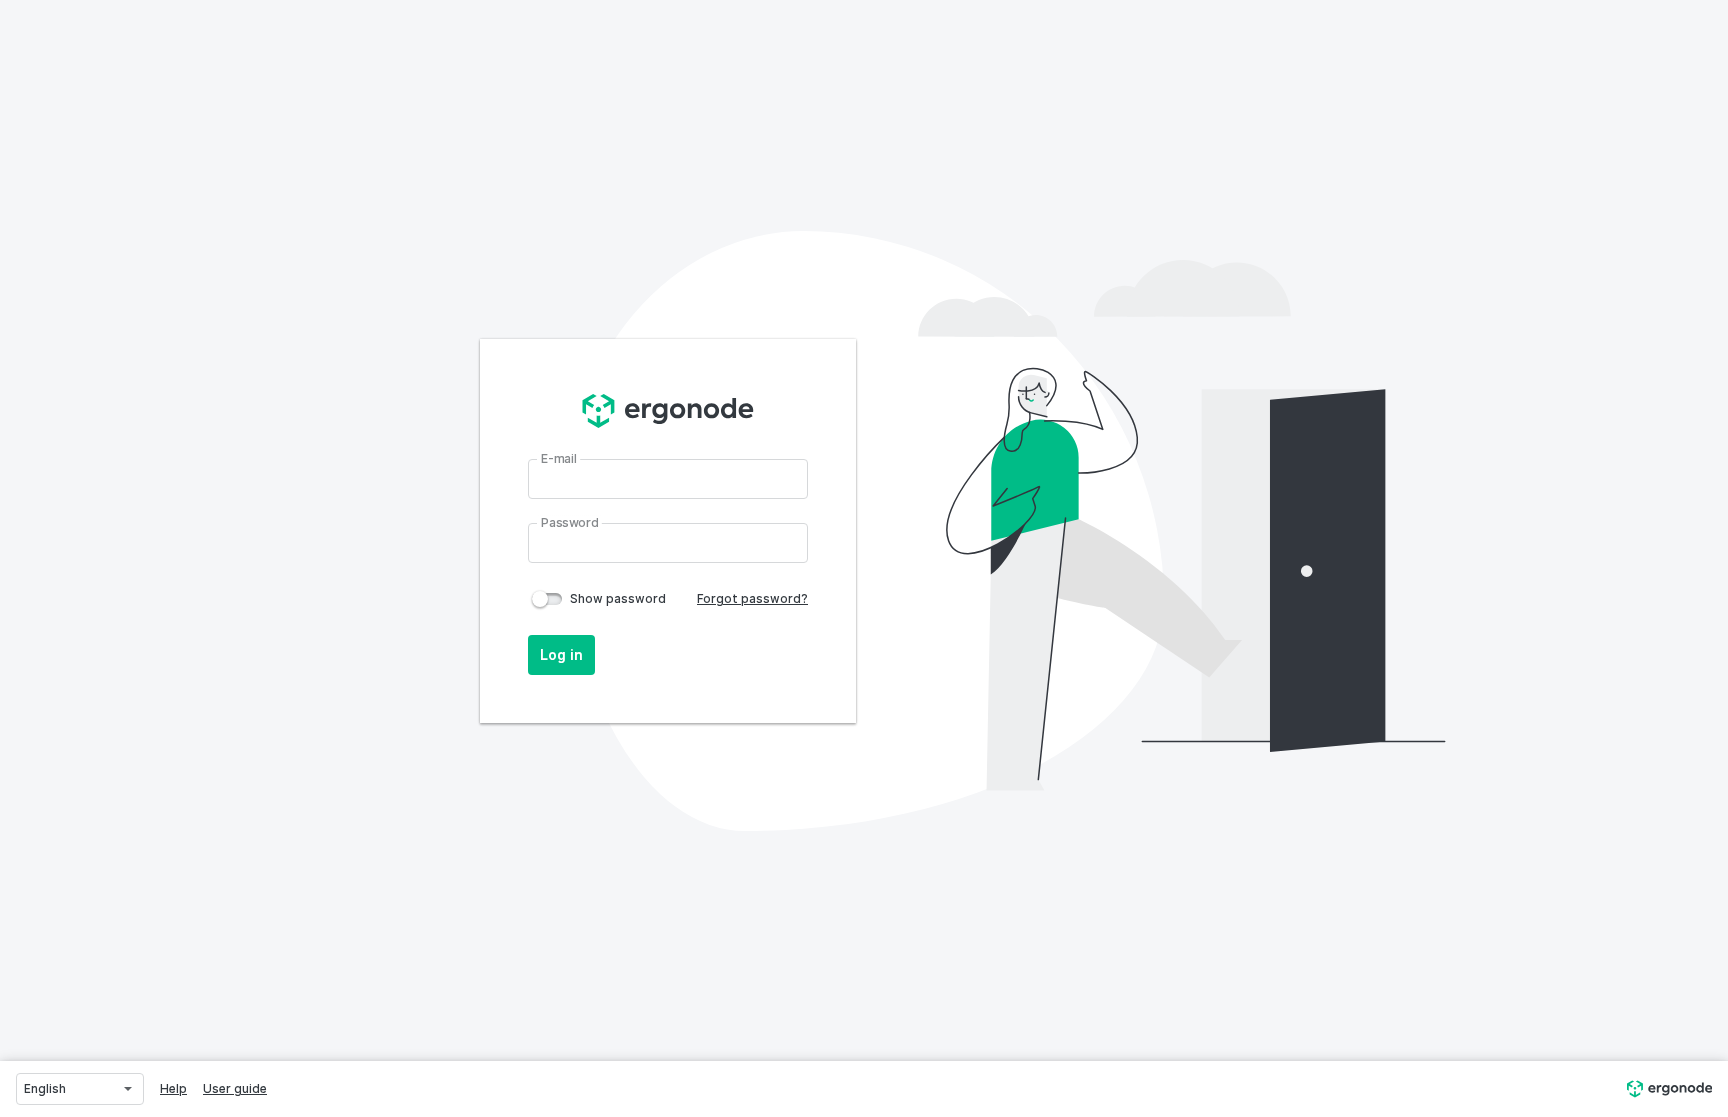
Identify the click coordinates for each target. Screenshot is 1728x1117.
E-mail (559, 457)
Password (570, 521)
